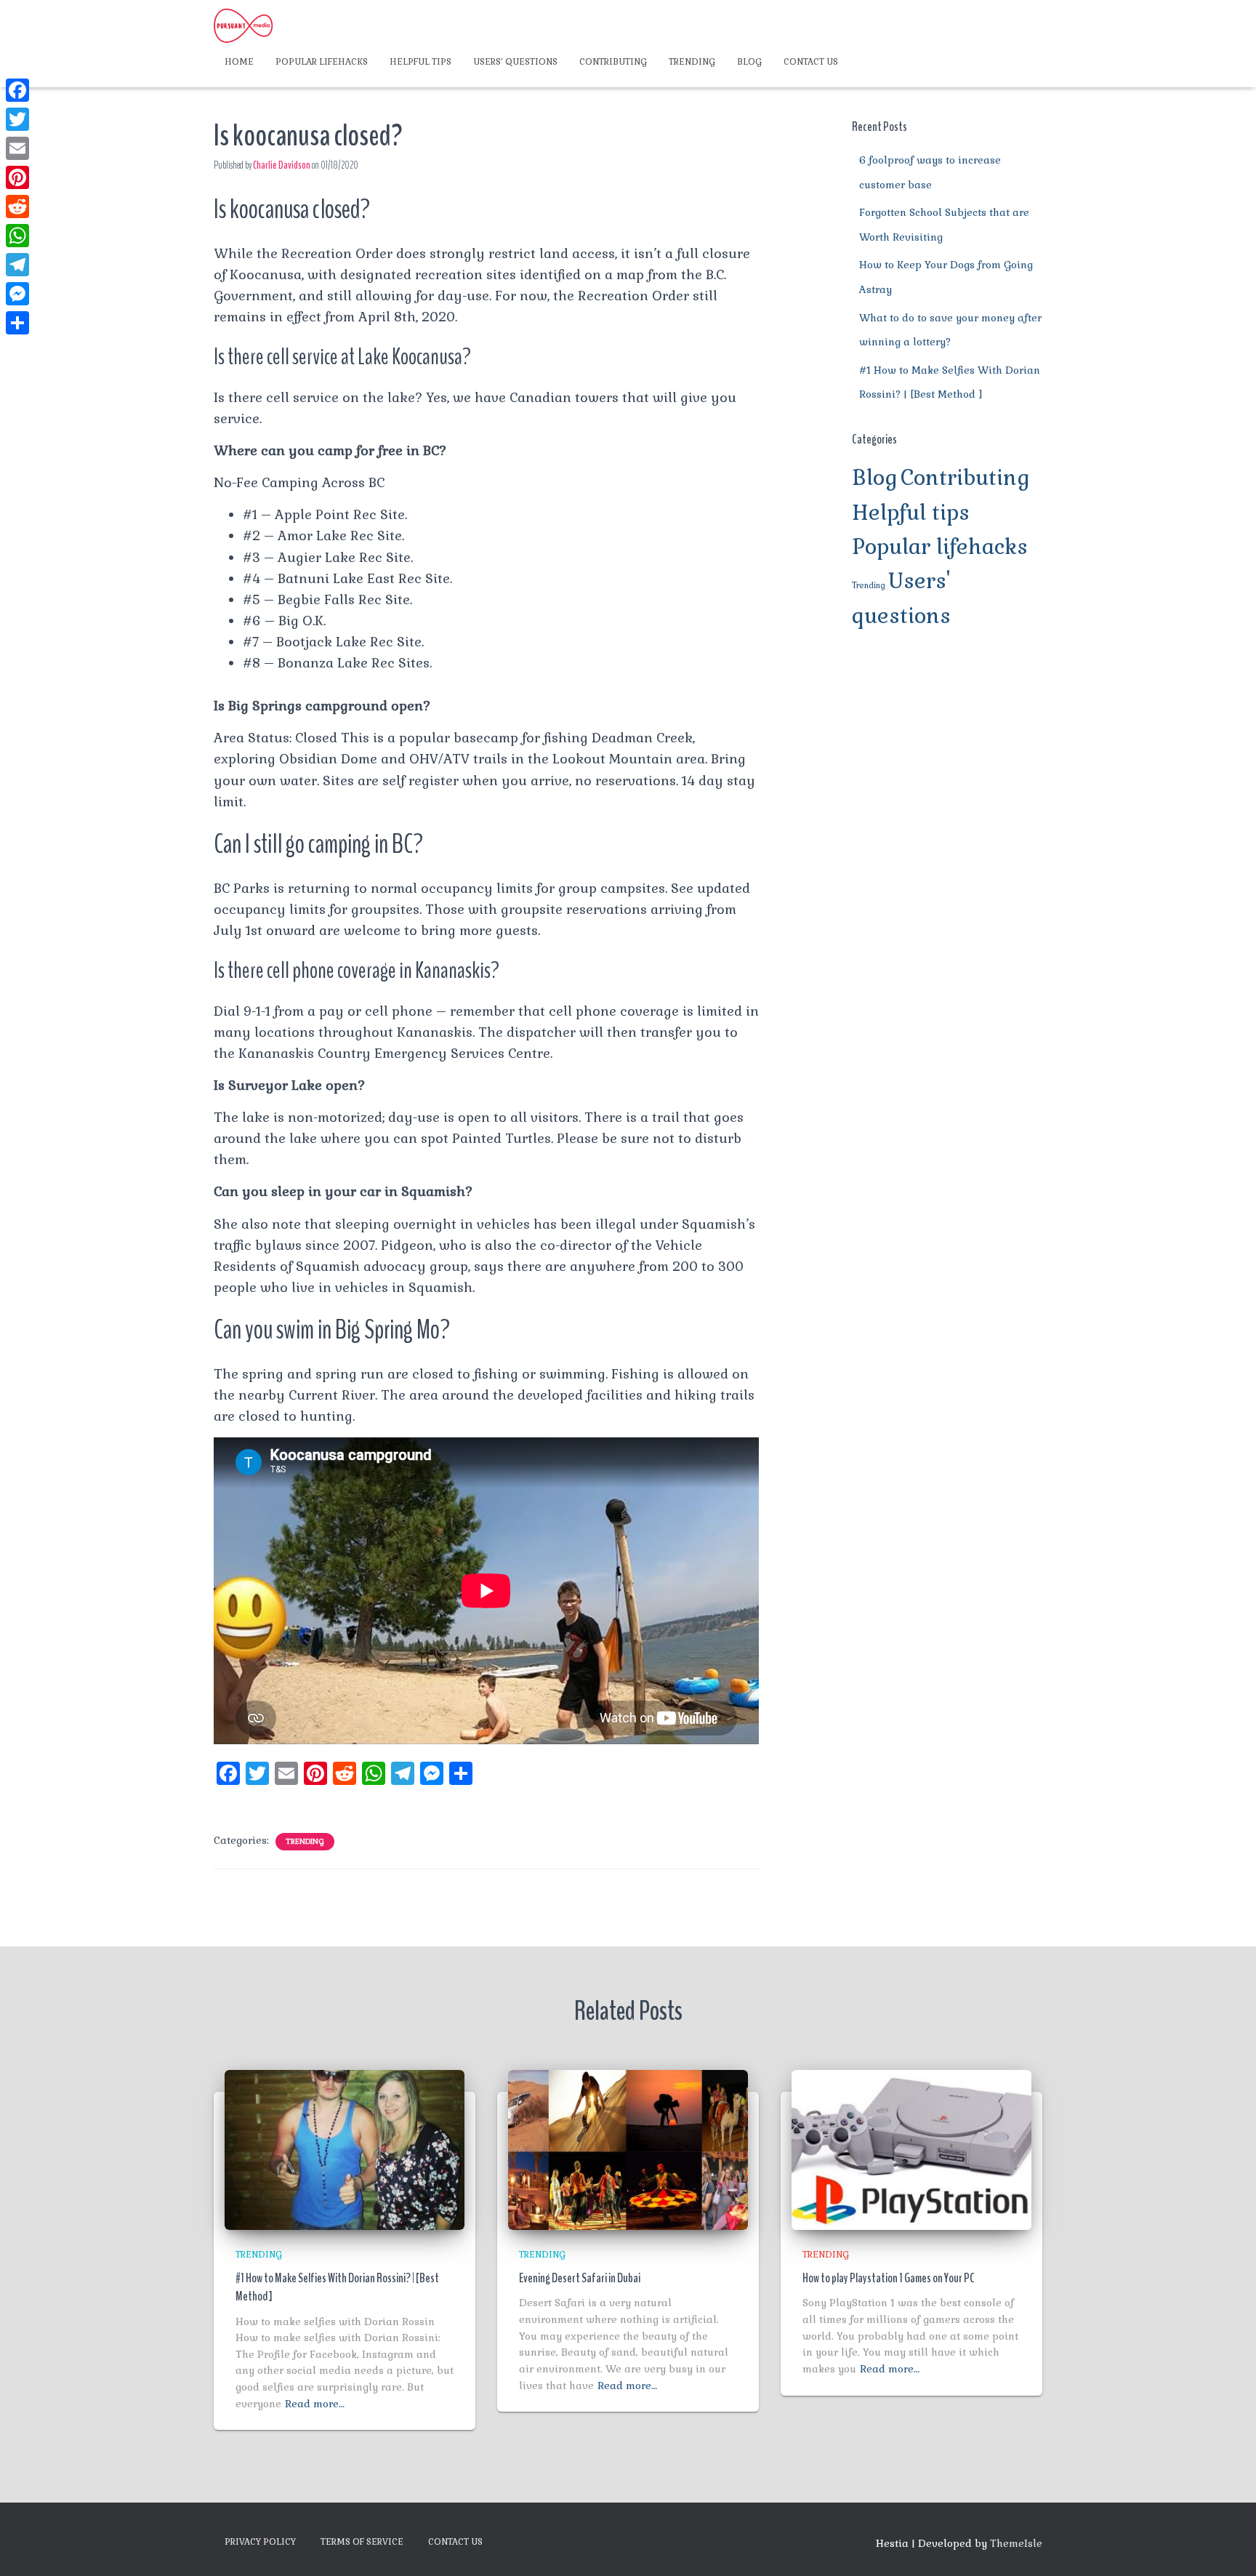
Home (239, 62)
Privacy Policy (260, 2542)
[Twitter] (17, 119)
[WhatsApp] (17, 236)
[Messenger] (17, 294)
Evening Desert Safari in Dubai (580, 2278)
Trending (692, 62)
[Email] (17, 148)
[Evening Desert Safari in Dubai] (628, 2148)
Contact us (811, 62)
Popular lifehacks (322, 62)
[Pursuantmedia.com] (243, 25)
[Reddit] (17, 206)
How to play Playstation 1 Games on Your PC (889, 2278)
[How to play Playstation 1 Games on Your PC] (911, 2148)
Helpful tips (420, 62)
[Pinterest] (17, 177)
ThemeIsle (1016, 2543)
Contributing (613, 62)
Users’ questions (515, 62)
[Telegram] (17, 265)
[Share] (17, 323)
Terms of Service (362, 2542)
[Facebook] (17, 90)
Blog (749, 62)
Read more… (315, 2404)
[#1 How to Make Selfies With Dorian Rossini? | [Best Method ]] (345, 2148)
